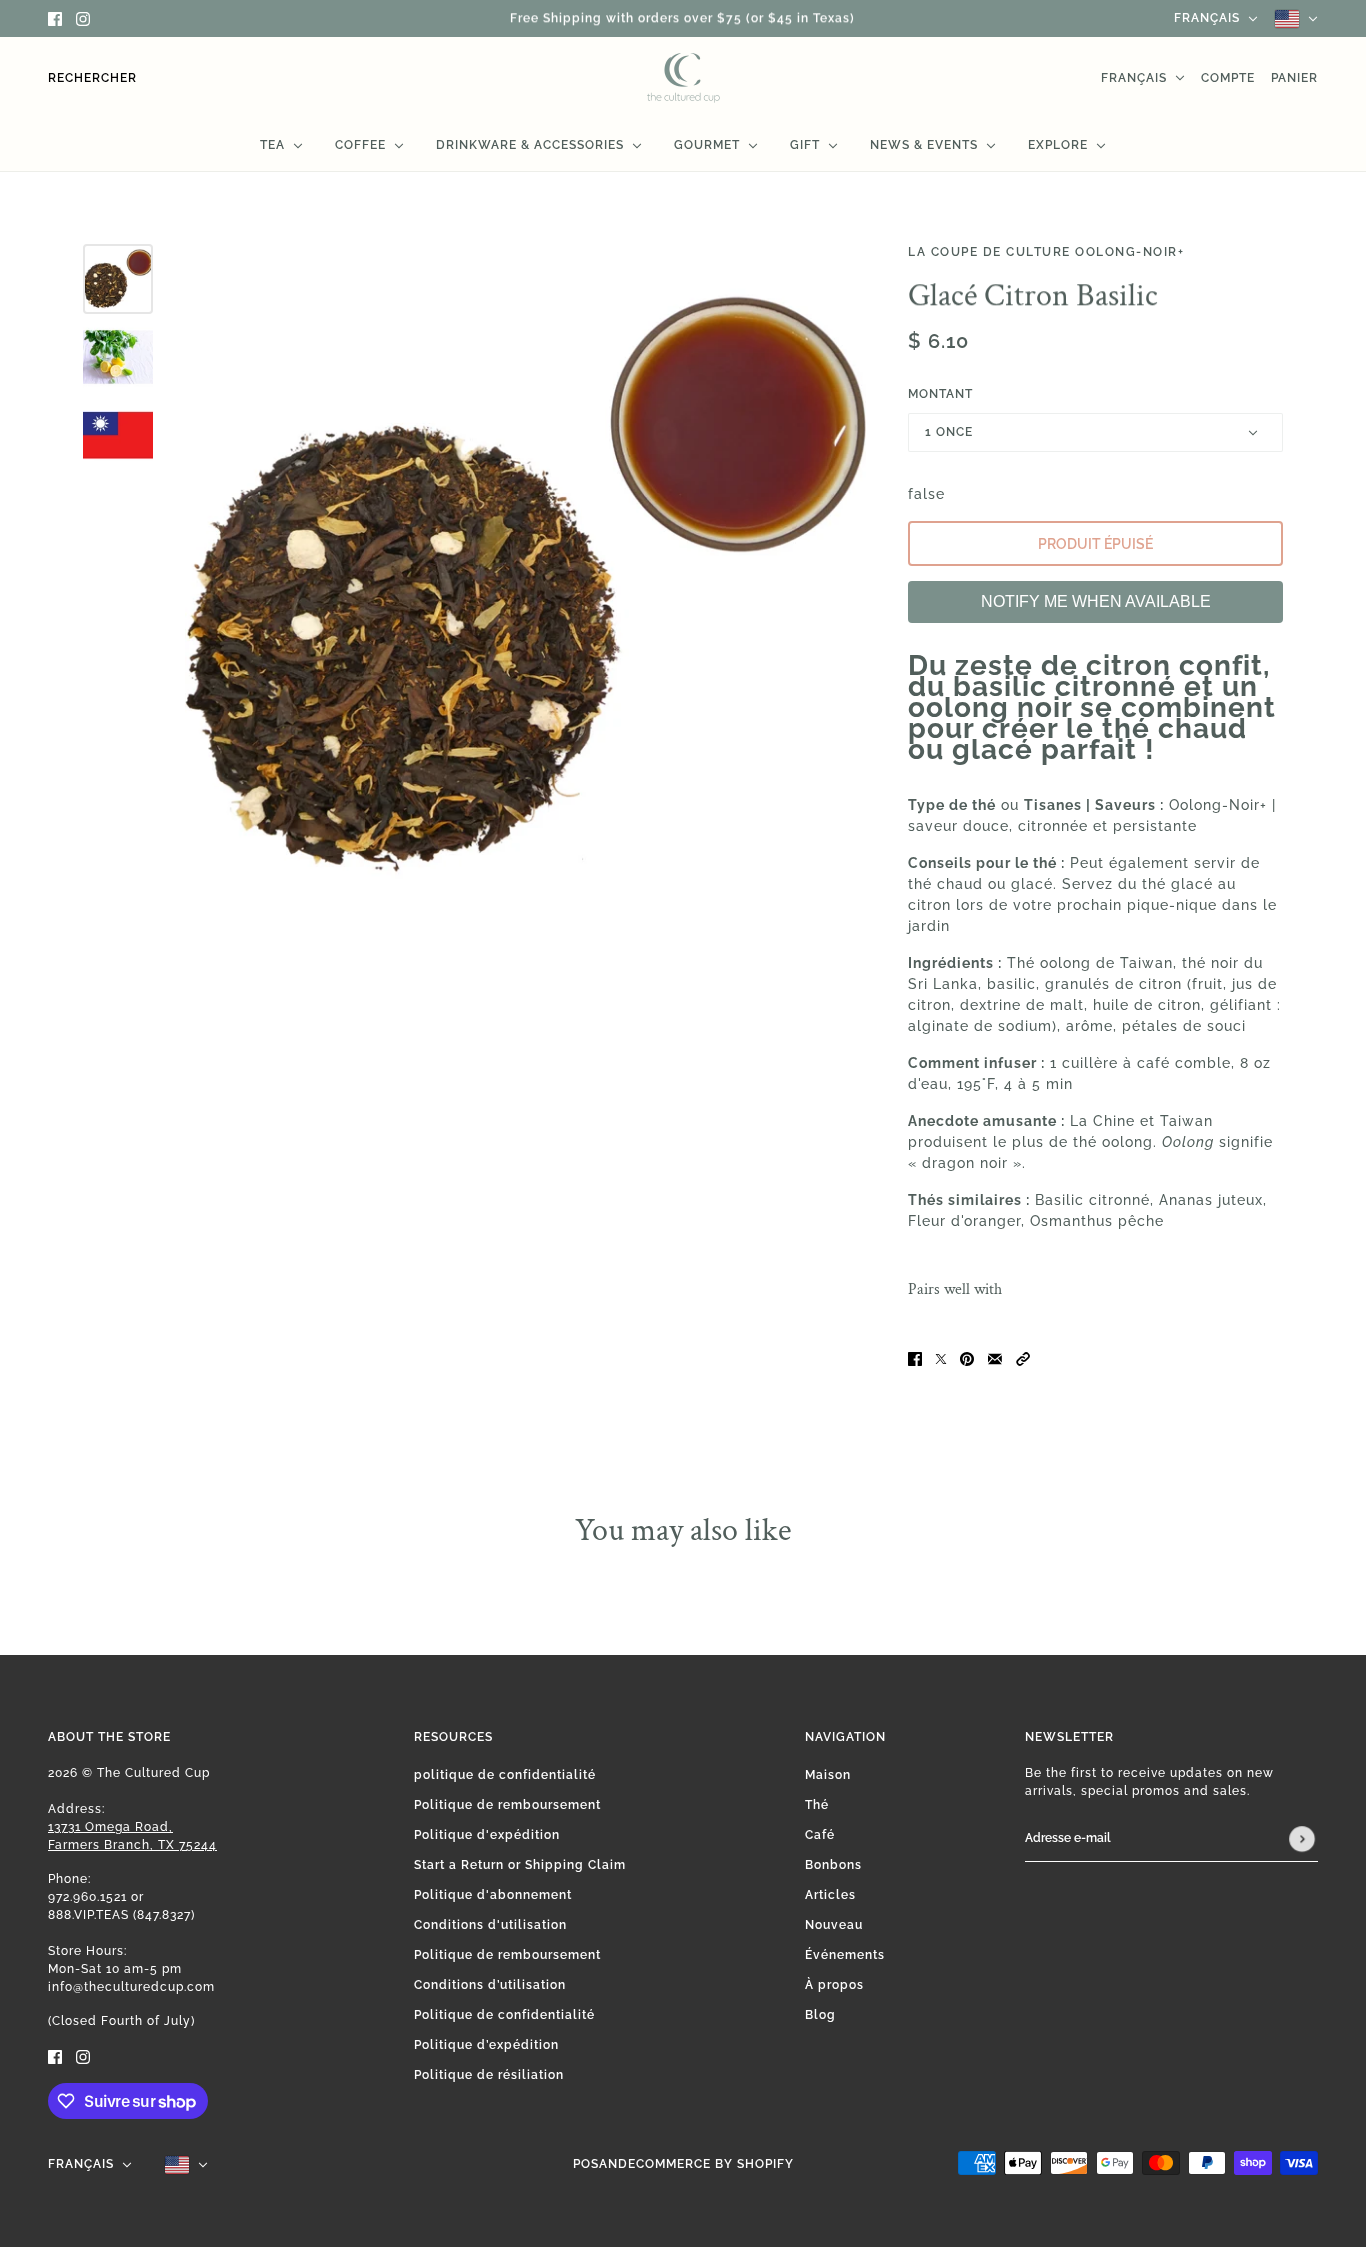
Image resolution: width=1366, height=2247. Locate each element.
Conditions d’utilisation (490, 1985)
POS (586, 2164)
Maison (828, 1775)
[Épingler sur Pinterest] (967, 1357)
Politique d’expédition (486, 2045)
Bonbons (833, 1865)
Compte (1228, 78)
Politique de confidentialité (504, 2015)
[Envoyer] (1302, 1839)
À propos (834, 1985)
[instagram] (83, 18)
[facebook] (55, 18)
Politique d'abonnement (493, 1895)
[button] (1023, 1357)
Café (820, 1835)
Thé (817, 1805)
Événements (845, 1955)
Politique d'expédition (487, 1835)
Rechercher (92, 78)
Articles (830, 1895)
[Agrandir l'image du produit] (525, 584)
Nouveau (834, 1925)
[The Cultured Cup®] (683, 78)
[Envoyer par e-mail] (995, 1357)
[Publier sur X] (941, 1357)
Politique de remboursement (507, 1805)
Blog (820, 2015)
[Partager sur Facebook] (915, 1357)
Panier (1294, 78)
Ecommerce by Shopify (711, 2164)
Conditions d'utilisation (490, 1925)
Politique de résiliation (489, 2075)
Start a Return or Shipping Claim (520, 1865)
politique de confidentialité (505, 1775)
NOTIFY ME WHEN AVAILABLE (1096, 601)
